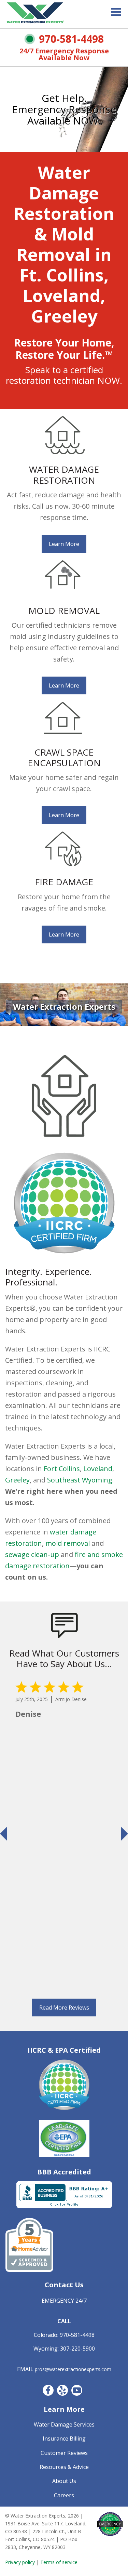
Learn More (64, 544)
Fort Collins (62, 1469)
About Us (64, 2481)
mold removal (68, 1543)
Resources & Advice (64, 2467)
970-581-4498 (71, 39)
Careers (64, 2495)
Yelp (62, 2390)
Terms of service (59, 2562)
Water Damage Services (64, 2424)
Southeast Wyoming (80, 1480)
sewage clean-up (32, 1554)
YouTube (77, 2390)
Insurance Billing (64, 2438)
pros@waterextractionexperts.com (73, 2369)
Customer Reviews (64, 2453)
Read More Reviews (64, 2008)
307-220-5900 (77, 2349)
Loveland (98, 1469)
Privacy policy (20, 2562)
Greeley (17, 1480)
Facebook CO (48, 2390)
